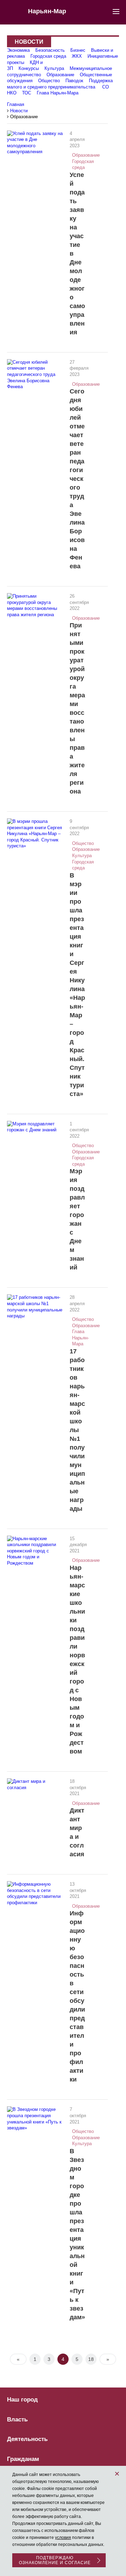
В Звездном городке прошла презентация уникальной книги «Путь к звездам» (77, 2234)
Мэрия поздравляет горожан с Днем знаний (77, 1219)
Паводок (74, 81)
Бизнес (78, 50)
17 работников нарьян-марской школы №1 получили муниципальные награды (77, 1430)
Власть (17, 2420)
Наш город (22, 2400)
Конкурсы (29, 68)
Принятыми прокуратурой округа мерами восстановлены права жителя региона (77, 708)
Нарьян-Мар (47, 11)
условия (63, 2538)
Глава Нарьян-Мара (58, 93)
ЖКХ (77, 56)
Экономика (18, 50)
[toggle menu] (116, 11)
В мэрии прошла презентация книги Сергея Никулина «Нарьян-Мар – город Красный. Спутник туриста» (77, 985)
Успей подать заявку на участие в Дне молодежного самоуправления (77, 254)
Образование (60, 75)
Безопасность (50, 50)
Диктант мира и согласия (77, 1832)
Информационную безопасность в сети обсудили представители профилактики (77, 1996)
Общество (49, 81)
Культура (54, 68)
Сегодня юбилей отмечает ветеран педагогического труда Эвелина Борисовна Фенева (77, 479)
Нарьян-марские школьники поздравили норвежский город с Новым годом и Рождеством (77, 1660)
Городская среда (48, 56)
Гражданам (23, 2459)
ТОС (27, 93)
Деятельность (27, 2439)
